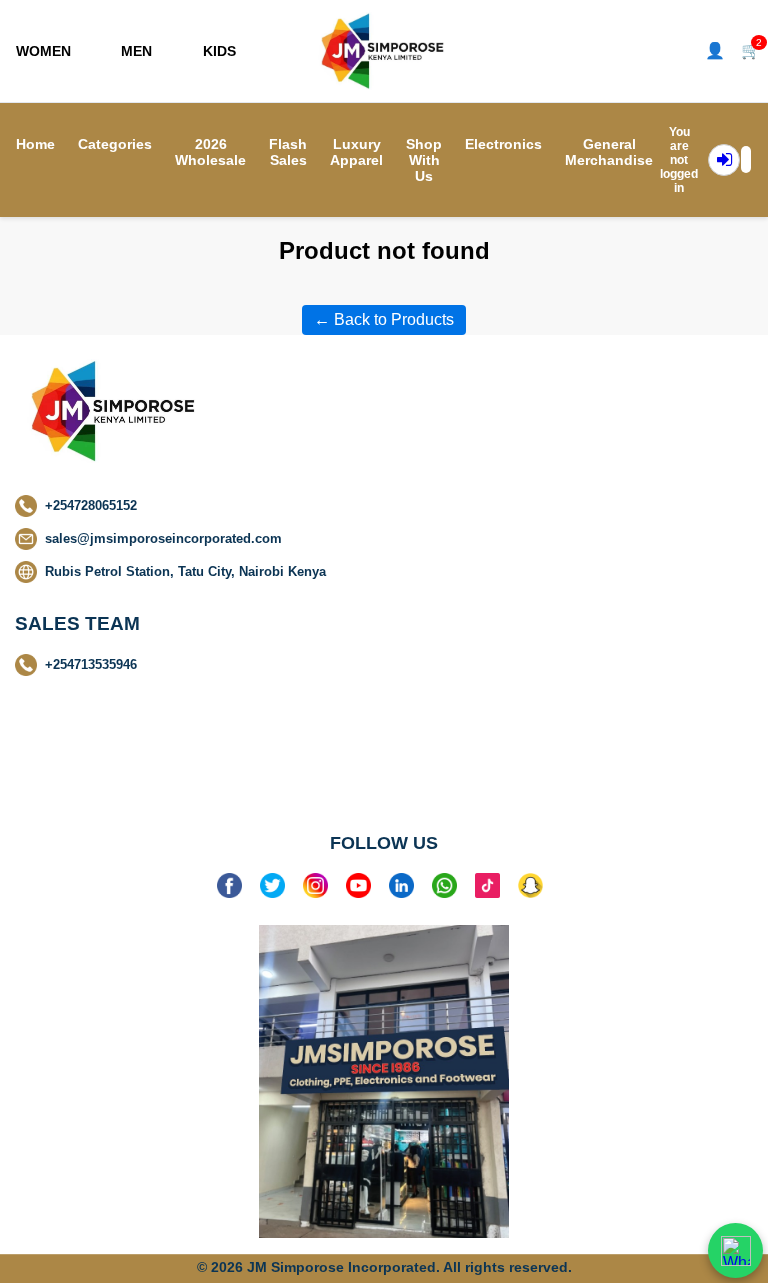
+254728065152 (91, 505)
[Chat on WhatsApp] (735, 1250)
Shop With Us (424, 160)
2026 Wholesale (210, 152)
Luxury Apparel (356, 152)
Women (43, 51)
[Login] (724, 160)
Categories (115, 144)
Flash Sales (288, 152)
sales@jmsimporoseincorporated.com (163, 538)
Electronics (503, 144)
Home (35, 144)
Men (136, 51)
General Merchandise (609, 152)
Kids (219, 51)
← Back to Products (384, 319)
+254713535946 (91, 664)
